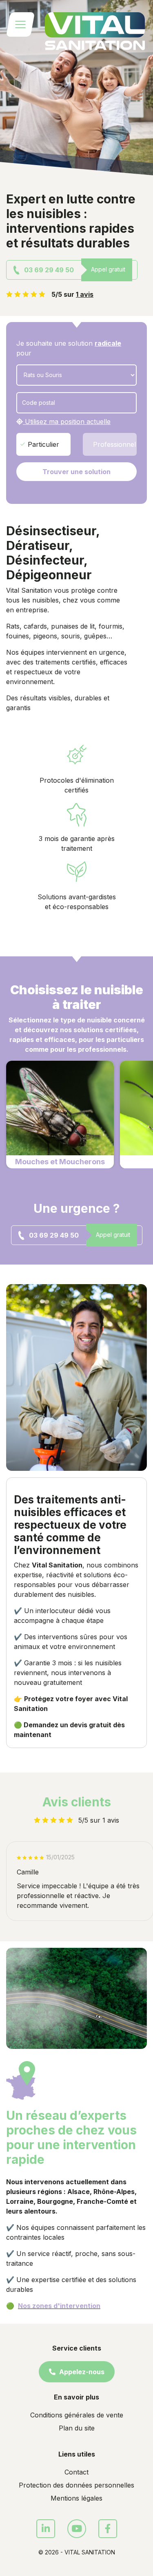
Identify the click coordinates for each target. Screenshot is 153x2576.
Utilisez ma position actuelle (67, 422)
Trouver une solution (76, 472)
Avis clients (77, 1802)
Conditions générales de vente (77, 2415)
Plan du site (77, 2428)
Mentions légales (76, 2498)
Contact (76, 2472)
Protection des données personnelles (76, 2485)
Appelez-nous (81, 2372)
